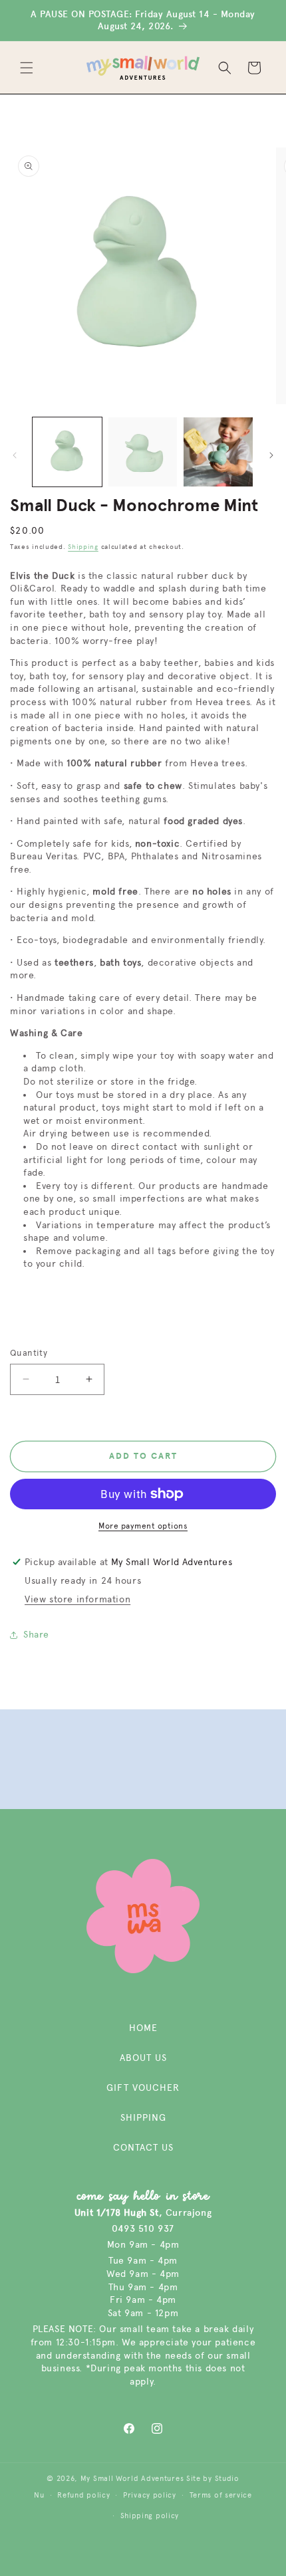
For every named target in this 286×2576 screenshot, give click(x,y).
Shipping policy (150, 2516)
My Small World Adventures (132, 2479)
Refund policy (83, 2495)
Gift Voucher (143, 2088)
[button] (27, 68)
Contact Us (143, 2148)
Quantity (29, 1353)
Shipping (83, 547)
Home (143, 2028)
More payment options (143, 1526)
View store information (77, 1599)
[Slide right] (271, 455)
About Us (143, 2058)
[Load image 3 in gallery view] (218, 452)
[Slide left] (15, 455)
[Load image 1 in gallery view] (67, 452)
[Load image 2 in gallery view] (143, 452)
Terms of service (221, 2495)
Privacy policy (150, 2495)
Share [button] (36, 1635)
